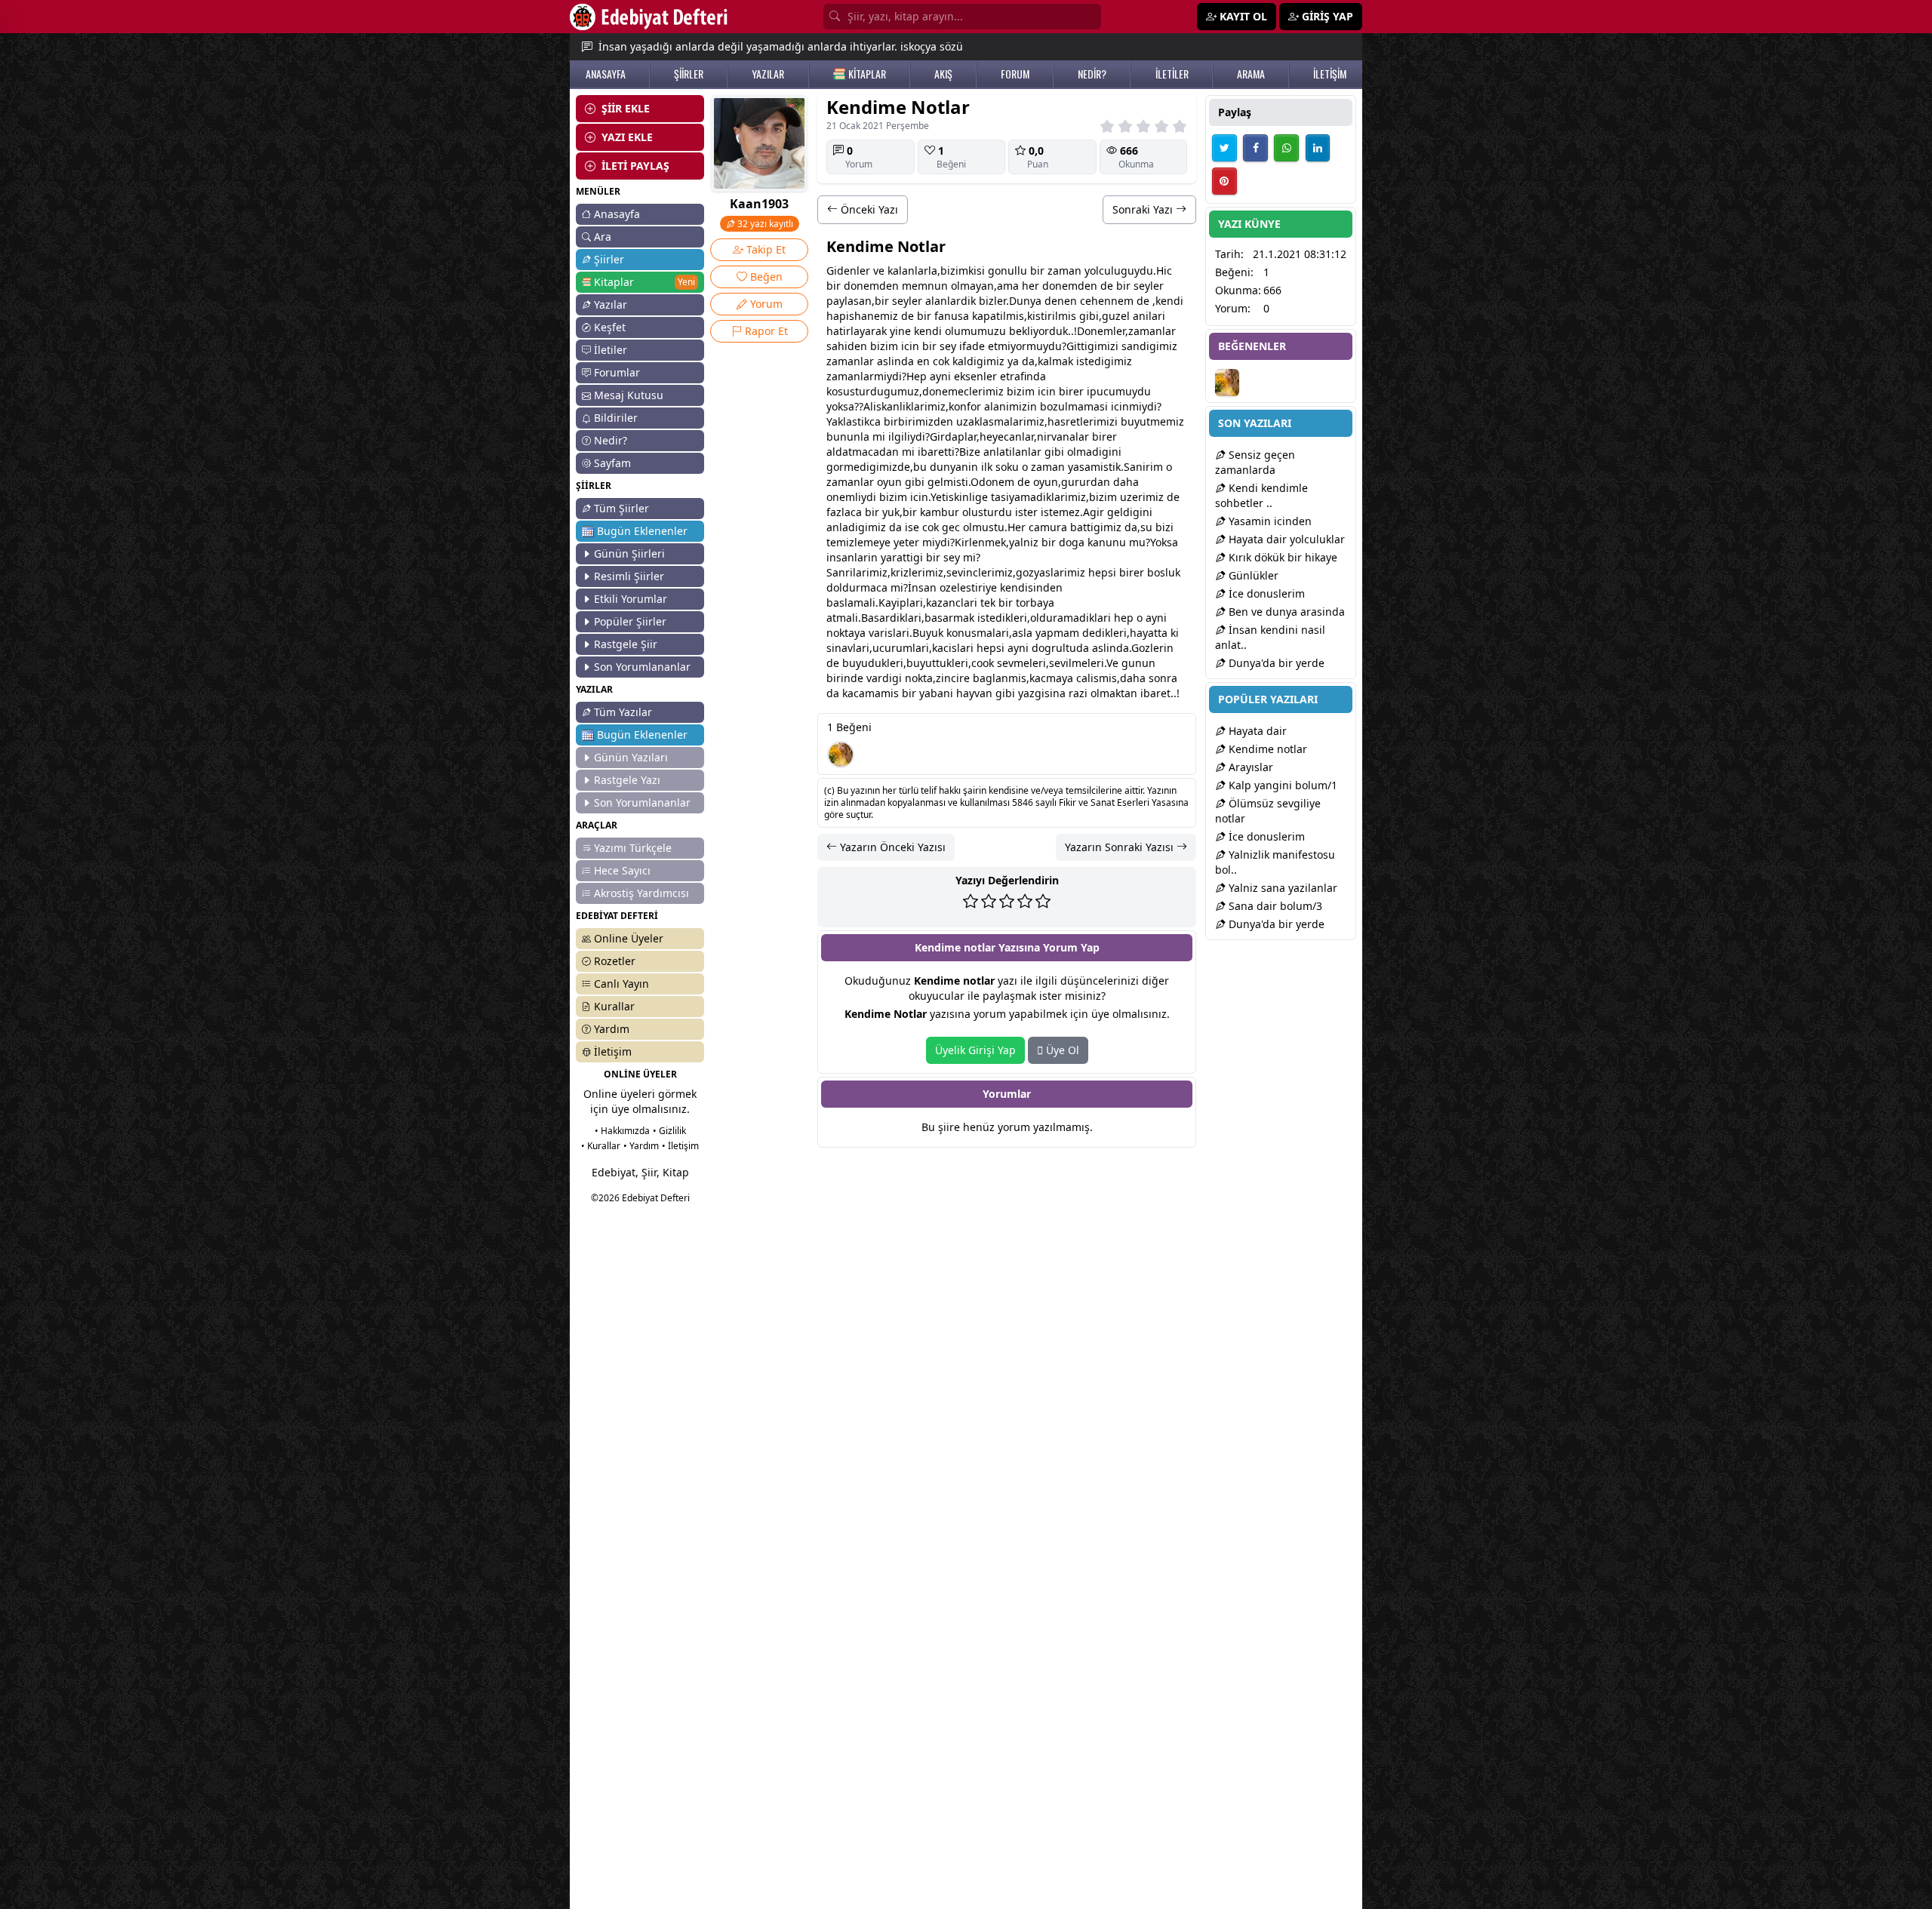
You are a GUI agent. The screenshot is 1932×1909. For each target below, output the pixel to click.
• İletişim (680, 1146)
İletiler (611, 350)
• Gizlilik (669, 1131)
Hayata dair (1256, 731)
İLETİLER (1172, 74)
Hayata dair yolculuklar (1285, 539)
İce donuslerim (1265, 593)
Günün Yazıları (631, 757)
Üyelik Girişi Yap (975, 1050)
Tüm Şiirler (621, 508)
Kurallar (614, 1006)
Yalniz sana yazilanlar (1281, 888)
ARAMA (1251, 74)
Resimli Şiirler (629, 576)
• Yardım (641, 1146)
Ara (603, 237)
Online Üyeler (629, 938)
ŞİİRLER (689, 74)
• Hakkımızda (622, 1131)
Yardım (612, 1029)
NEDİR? (1092, 74)
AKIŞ (943, 74)
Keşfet (610, 327)
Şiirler (609, 259)
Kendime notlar (1266, 749)
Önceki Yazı (868, 209)
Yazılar (611, 304)
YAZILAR (768, 74)
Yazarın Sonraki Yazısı (1121, 847)
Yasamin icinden (1269, 521)
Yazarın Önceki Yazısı (891, 847)
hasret (1064, 421)
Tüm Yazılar (623, 712)
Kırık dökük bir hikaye (1281, 557)
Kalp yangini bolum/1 (1281, 785)
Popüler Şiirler (630, 621)
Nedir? (611, 440)
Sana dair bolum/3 (1274, 906)
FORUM (1015, 74)
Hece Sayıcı (622, 870)
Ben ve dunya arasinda (1285, 612)
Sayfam (612, 463)
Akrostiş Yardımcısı (641, 893)
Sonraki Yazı (1144, 209)
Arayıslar (1249, 767)
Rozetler (615, 961)
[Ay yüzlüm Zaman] (841, 755)
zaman (1064, 271)
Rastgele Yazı (627, 780)
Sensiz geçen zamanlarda (1255, 462)
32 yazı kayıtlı (764, 224)
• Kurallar (601, 1146)
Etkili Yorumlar (631, 599)
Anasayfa (617, 214)
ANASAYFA (606, 74)
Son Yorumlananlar (642, 667)
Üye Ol (1061, 1050)
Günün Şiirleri (629, 553)
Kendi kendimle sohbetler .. (1261, 495)
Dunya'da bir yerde (1275, 663)
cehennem (1107, 301)
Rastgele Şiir (626, 644)
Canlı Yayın (621, 984)
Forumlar (617, 372)
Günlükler (1252, 575)
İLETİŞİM (1330, 74)
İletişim (613, 1051)
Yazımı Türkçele (633, 848)
